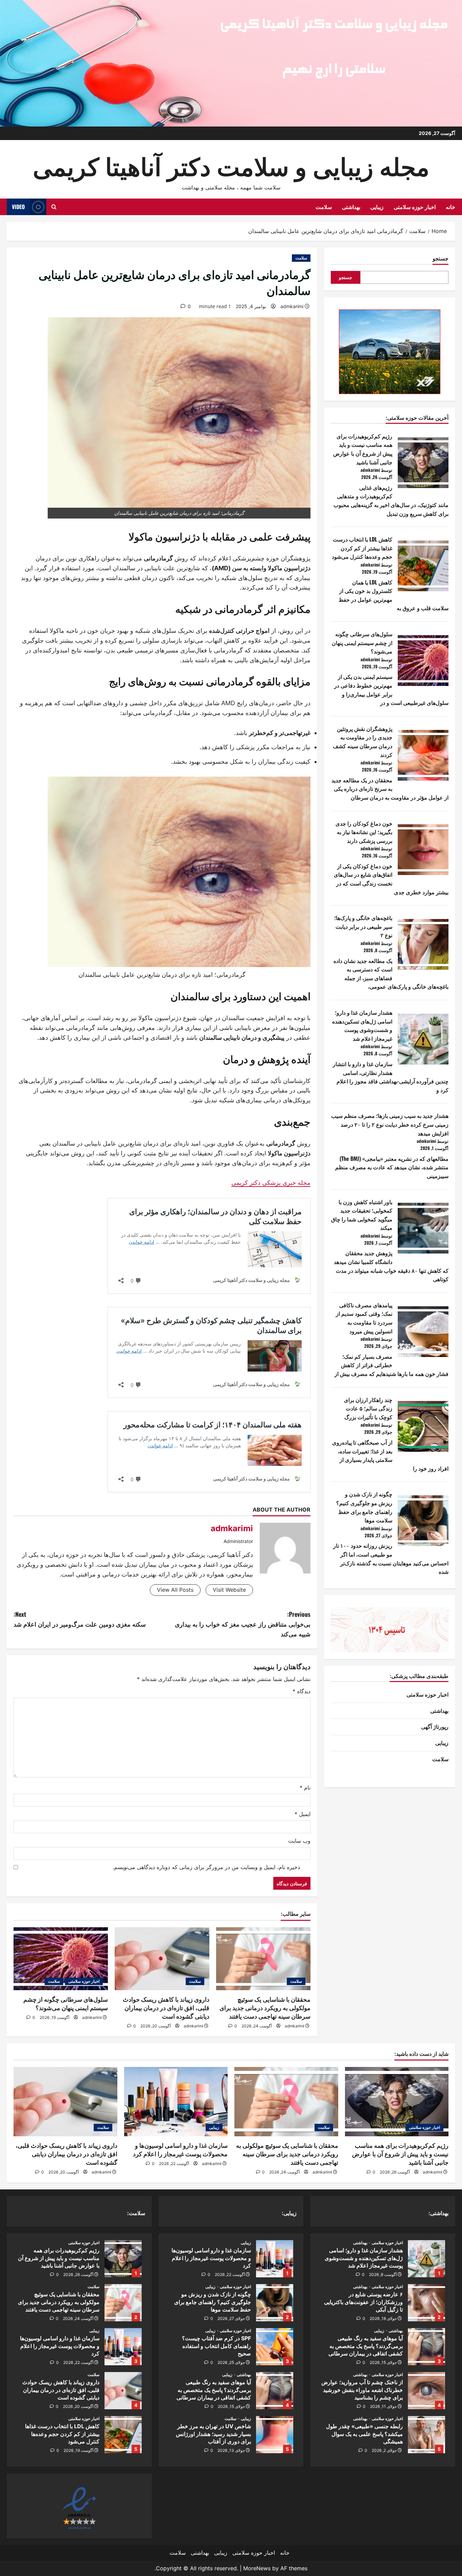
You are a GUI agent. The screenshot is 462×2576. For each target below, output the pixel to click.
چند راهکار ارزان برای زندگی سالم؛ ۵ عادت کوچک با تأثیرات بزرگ (368, 1408)
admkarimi (292, 306)
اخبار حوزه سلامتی (415, 207)
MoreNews (257, 2568)
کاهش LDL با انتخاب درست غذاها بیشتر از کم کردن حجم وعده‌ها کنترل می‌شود (362, 548)
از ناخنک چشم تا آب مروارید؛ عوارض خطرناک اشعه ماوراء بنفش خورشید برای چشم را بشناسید (426, 2391)
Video (18, 207)
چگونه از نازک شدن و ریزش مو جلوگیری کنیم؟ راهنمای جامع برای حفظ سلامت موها (364, 1507)
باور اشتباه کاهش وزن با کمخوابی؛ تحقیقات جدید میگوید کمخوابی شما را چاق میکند (362, 1214)
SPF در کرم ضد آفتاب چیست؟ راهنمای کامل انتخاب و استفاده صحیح (275, 2347)
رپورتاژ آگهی (435, 1726)
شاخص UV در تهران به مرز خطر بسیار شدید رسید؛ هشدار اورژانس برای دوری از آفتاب (275, 2435)
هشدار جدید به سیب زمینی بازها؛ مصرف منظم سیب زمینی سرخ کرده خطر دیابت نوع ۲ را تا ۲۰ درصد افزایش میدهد (390, 1124)
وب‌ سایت (299, 1841)
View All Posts (175, 1590)
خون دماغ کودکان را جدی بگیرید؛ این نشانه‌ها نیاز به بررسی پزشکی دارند (364, 832)
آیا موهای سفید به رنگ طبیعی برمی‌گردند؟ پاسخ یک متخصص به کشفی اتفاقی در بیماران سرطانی (426, 2347)
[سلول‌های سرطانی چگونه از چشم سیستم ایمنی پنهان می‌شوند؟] (61, 1959)
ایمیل (303, 1814)
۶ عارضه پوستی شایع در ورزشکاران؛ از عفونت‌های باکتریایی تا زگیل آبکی (426, 2303)
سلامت (324, 207)
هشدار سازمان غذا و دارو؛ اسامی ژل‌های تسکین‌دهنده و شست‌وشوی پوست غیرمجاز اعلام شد (362, 1025)
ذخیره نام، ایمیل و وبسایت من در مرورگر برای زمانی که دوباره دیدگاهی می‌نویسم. (206, 1867)
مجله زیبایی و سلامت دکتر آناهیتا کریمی (231, 165)
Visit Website (229, 1590)
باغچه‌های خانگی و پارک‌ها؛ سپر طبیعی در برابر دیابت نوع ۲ (363, 926)
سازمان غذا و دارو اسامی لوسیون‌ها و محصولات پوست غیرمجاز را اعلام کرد (275, 2259)
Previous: (243, 1624)
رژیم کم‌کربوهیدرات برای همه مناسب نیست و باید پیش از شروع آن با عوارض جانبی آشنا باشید (363, 449)
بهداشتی (351, 207)
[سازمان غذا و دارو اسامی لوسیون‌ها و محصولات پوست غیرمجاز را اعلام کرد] (176, 2101)
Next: (80, 1619)
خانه (451, 207)
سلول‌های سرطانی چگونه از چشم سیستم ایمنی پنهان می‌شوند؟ (362, 642)
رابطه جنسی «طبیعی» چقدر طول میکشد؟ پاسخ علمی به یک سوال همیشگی (426, 2435)
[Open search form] (54, 207)
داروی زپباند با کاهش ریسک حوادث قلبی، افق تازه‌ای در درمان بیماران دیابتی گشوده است (166, 2008)
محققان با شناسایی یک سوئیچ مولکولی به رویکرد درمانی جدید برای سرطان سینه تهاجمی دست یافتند (265, 2008)
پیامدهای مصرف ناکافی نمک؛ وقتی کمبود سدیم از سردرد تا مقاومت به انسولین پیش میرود (364, 1318)
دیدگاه (302, 1691)
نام (305, 1788)
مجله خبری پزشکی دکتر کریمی (271, 1183)
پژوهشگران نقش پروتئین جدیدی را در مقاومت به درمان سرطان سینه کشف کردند (363, 742)
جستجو (441, 258)
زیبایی (377, 207)
